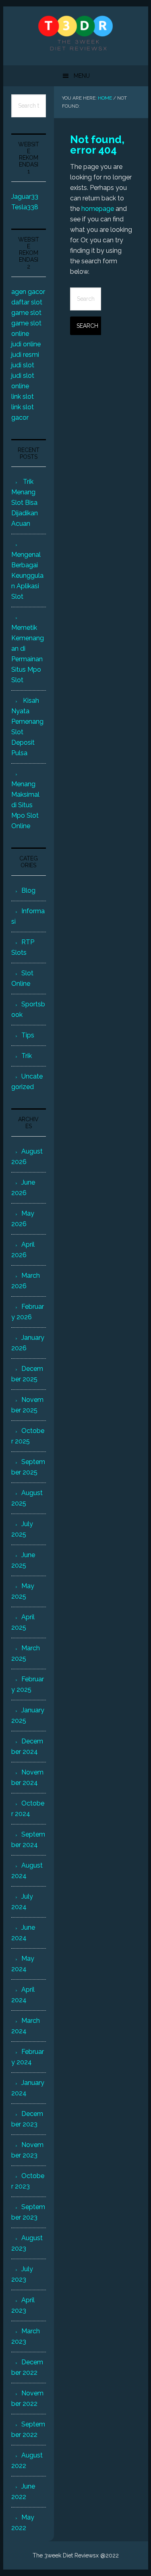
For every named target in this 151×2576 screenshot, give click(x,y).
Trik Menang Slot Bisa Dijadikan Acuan (25, 503)
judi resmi (25, 355)
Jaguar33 (25, 197)
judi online (26, 344)
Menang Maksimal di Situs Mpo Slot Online (25, 805)
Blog (28, 890)
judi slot (23, 365)
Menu (82, 76)
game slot (26, 313)
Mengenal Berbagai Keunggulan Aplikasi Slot (27, 576)
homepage (98, 209)
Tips (28, 1035)
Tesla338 (25, 207)
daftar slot (27, 302)
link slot (23, 397)
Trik (27, 1056)
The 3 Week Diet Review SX (76, 33)
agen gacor (28, 292)
